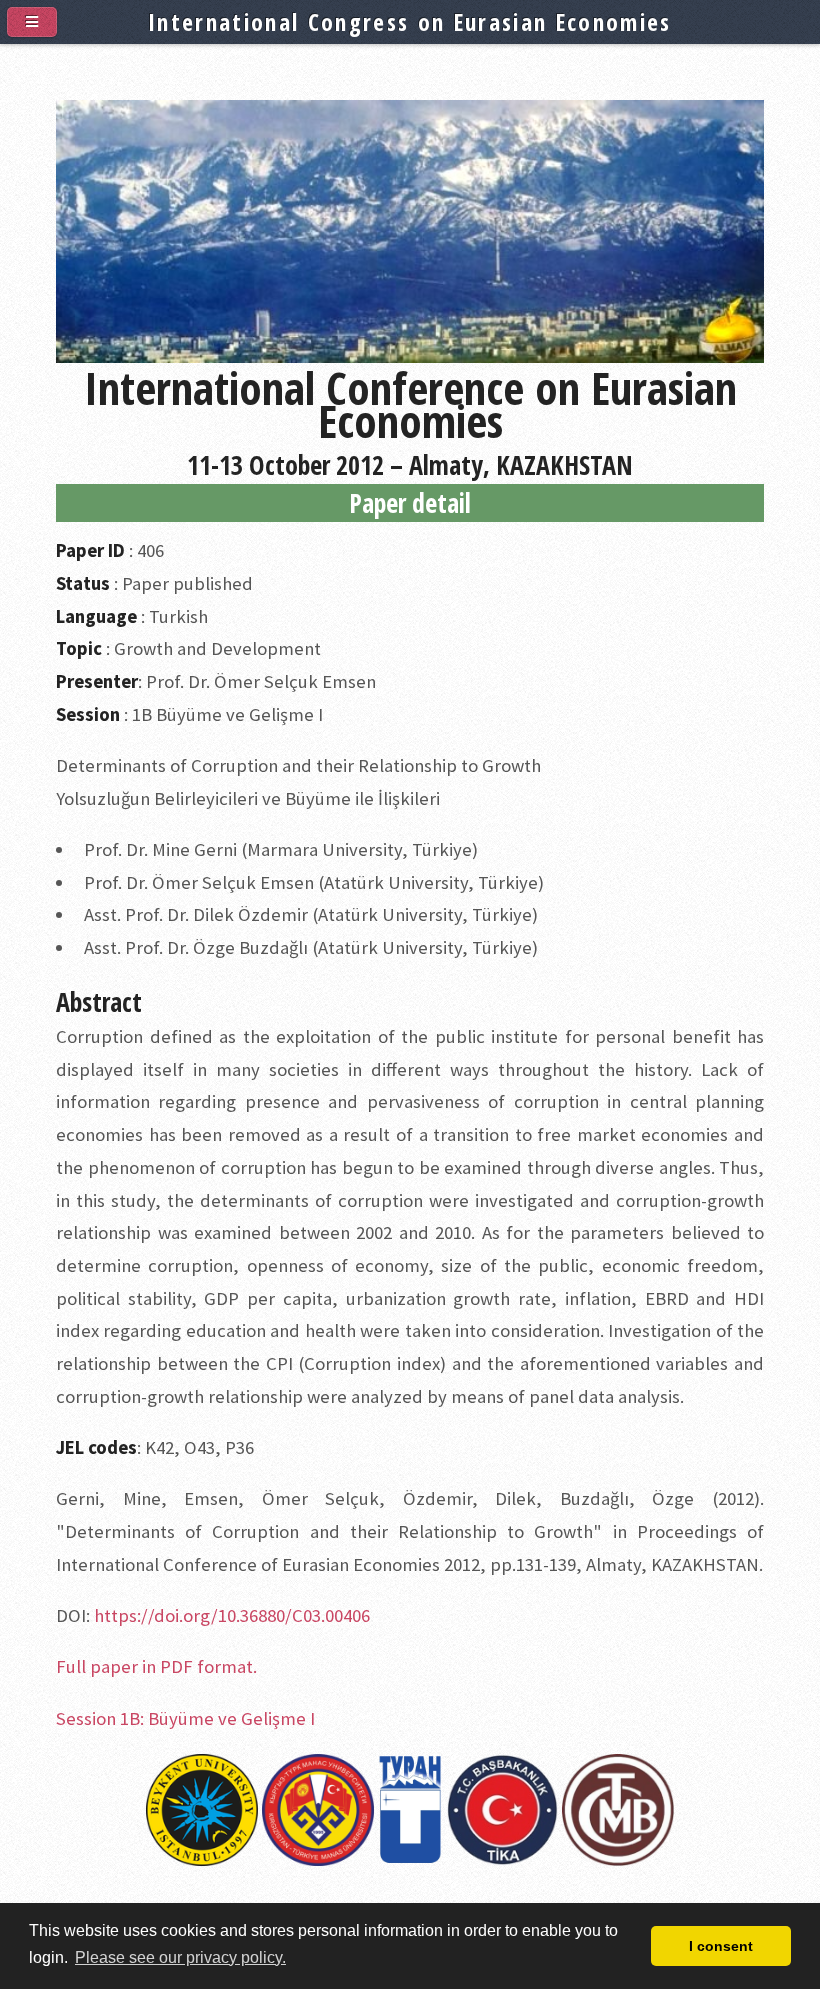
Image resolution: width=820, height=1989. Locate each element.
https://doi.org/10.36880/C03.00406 (232, 1615)
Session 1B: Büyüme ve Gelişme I (185, 1718)
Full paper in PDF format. (156, 1666)
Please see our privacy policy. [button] (180, 1957)
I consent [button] (721, 1946)
